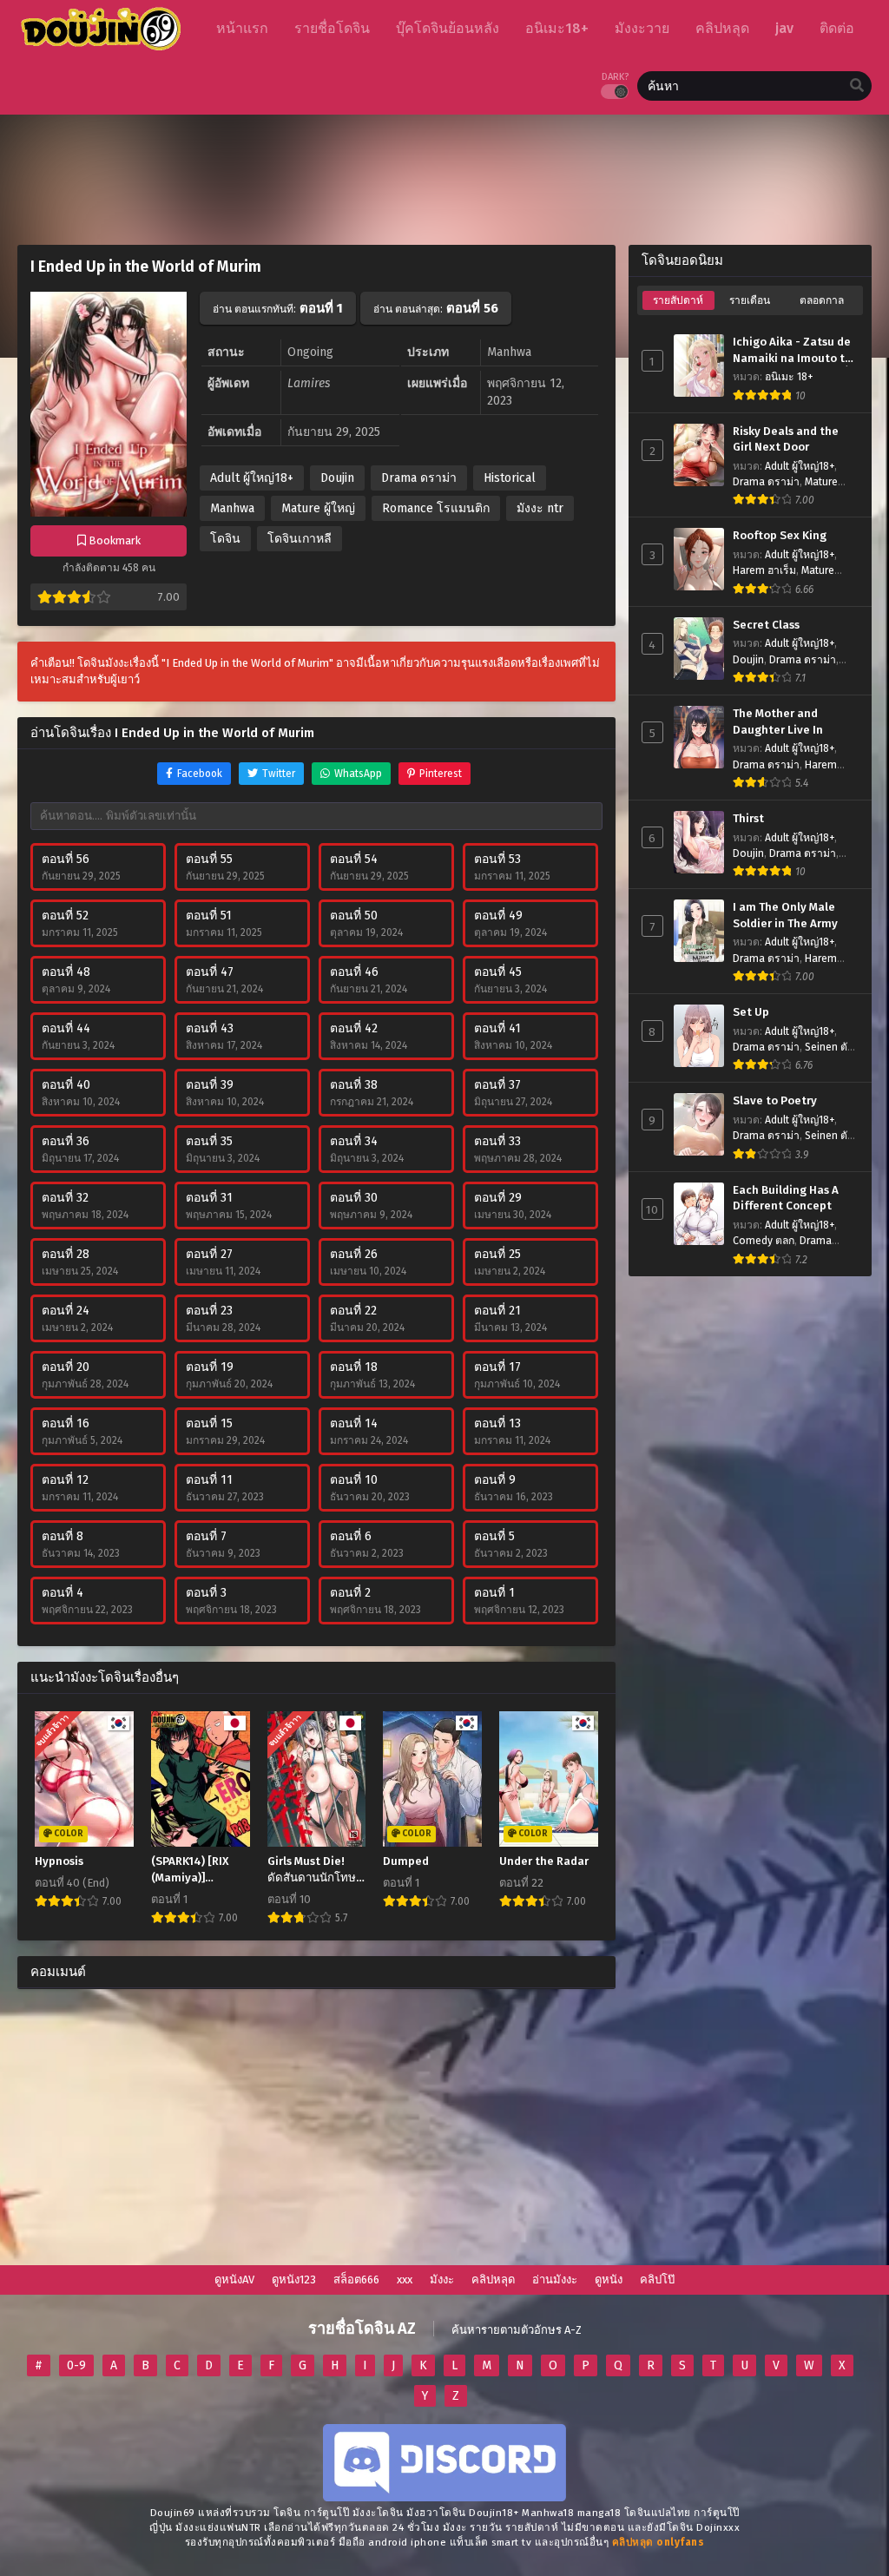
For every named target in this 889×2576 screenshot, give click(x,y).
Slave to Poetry (775, 1101)
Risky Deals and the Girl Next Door (786, 440)
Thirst (748, 819)
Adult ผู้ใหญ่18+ (252, 478)
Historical (510, 478)
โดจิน (225, 539)
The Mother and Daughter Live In (778, 722)
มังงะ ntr (540, 508)
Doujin (337, 478)
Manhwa (232, 508)
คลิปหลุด (493, 2280)
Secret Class (766, 625)
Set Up (751, 1012)
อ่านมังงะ (555, 2280)
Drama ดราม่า (419, 478)
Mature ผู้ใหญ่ (318, 508)
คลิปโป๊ (657, 2280)
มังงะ (442, 2280)
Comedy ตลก (764, 1241)
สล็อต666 (356, 2280)
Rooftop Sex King (780, 536)
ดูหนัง (609, 2280)
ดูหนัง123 (294, 2280)
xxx (405, 2280)
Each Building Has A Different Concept (786, 1199)
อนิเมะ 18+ (789, 377)
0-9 (76, 2365)
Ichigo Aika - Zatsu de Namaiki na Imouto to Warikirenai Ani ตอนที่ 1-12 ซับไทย (792, 351)
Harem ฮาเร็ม (764, 570)
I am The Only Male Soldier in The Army (785, 916)
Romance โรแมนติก (436, 508)
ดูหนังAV (234, 2280)
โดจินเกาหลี (300, 539)
